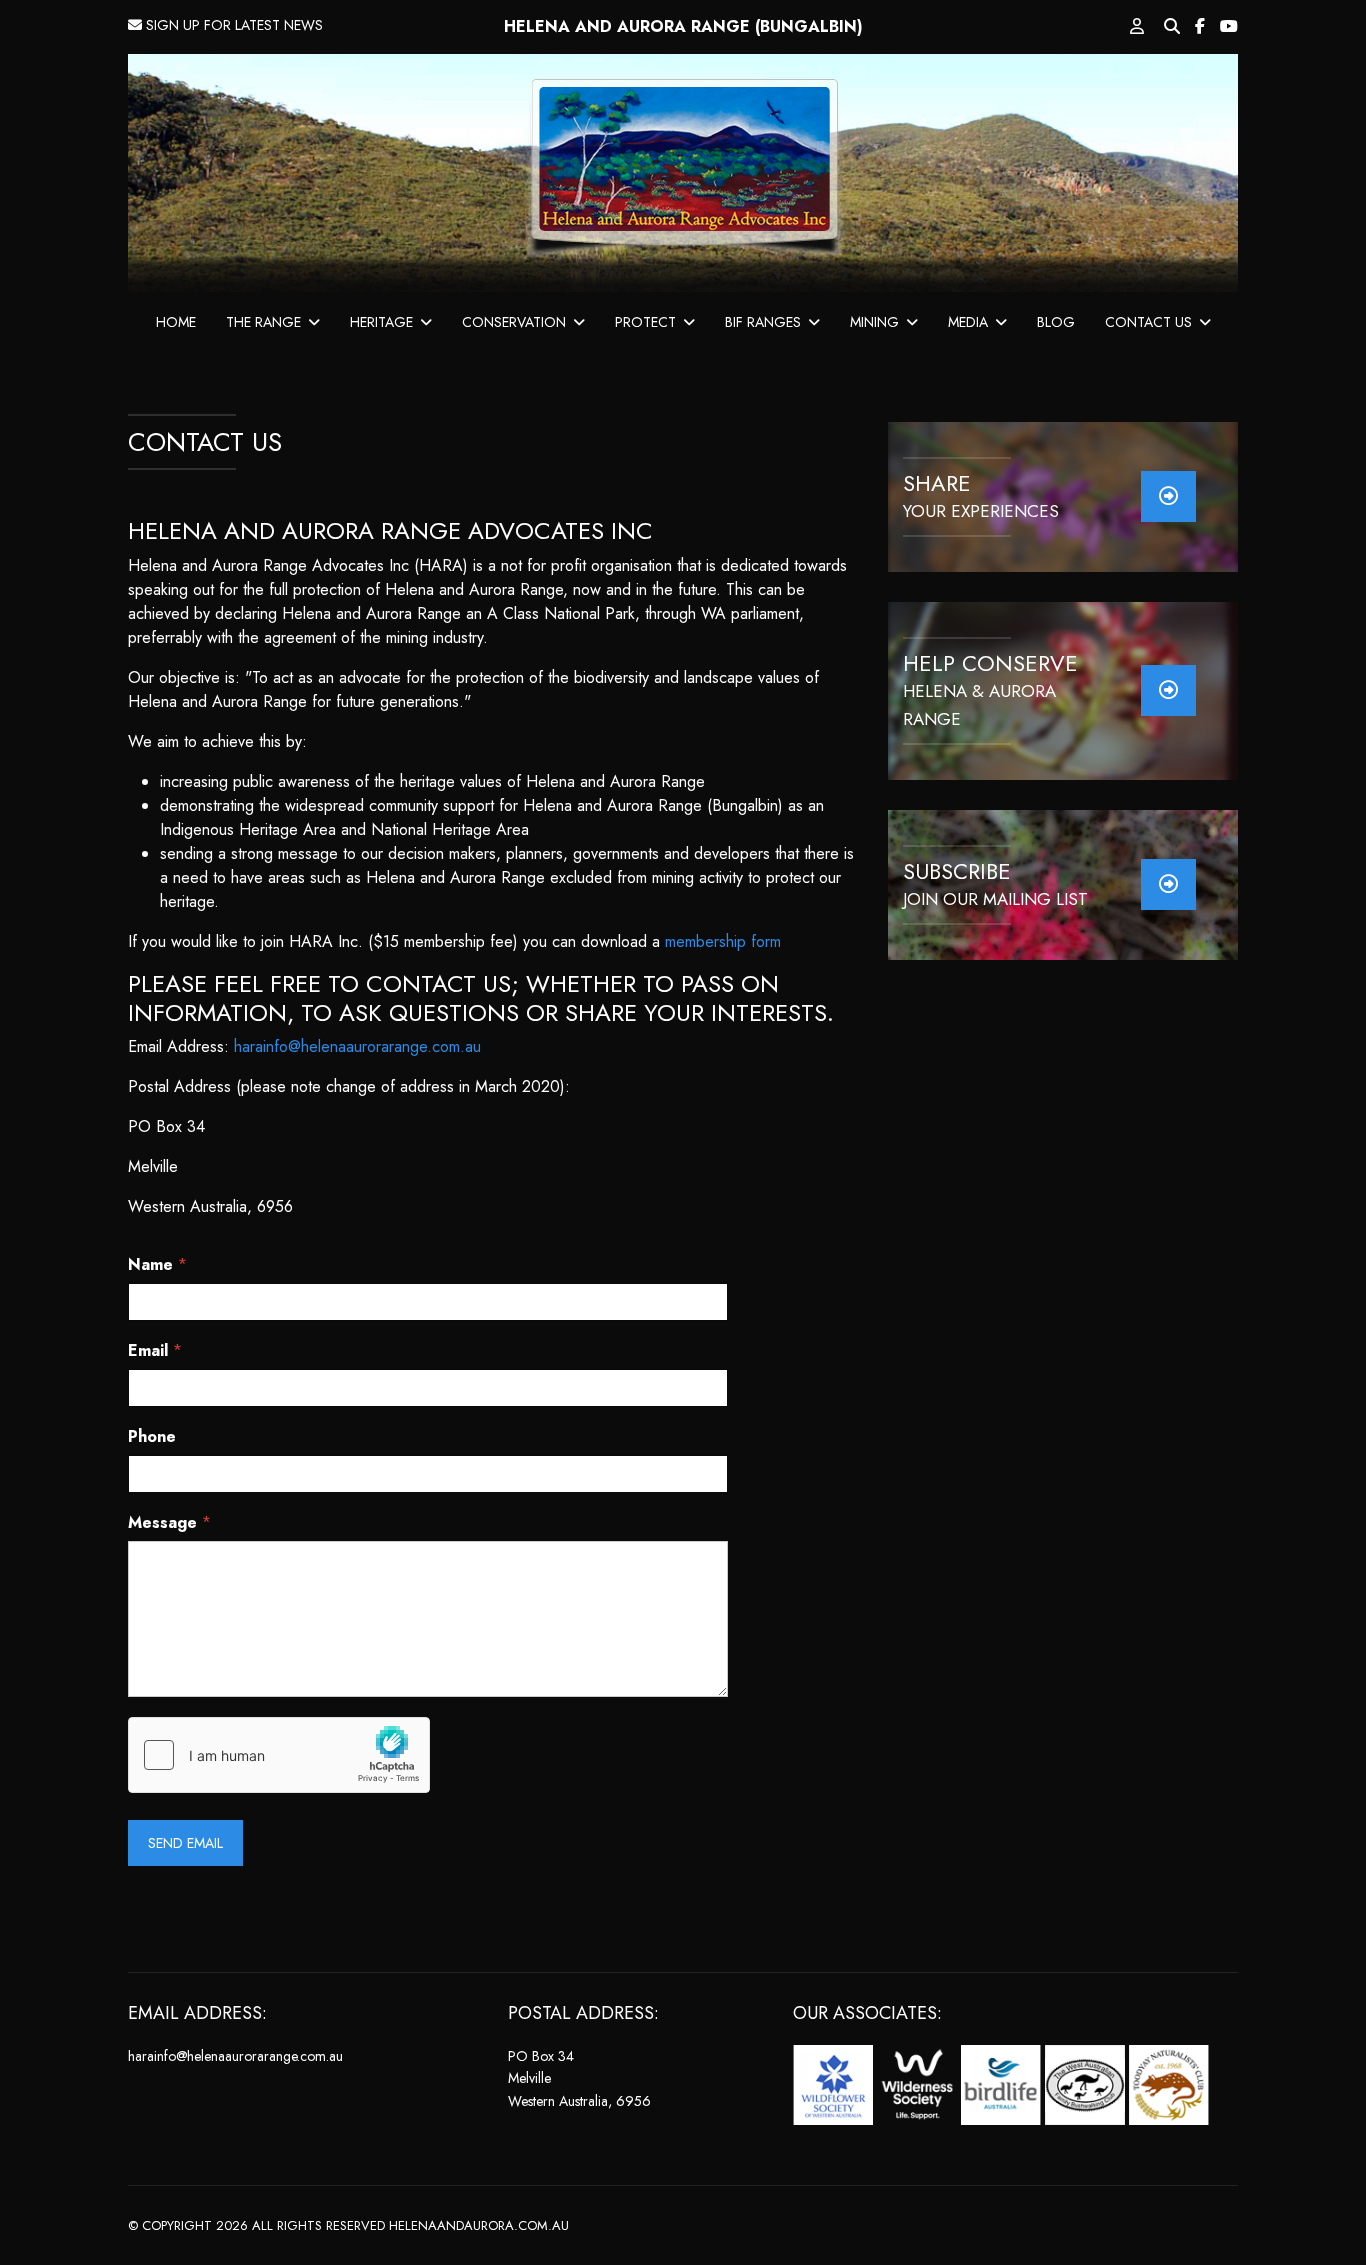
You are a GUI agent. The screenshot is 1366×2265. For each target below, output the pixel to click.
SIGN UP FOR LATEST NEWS (232, 25)
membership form (723, 941)
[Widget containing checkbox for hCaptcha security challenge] (279, 1755)
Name (157, 1265)
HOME (176, 322)
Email (155, 1351)
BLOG (1056, 322)
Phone (152, 1437)
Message (169, 1523)
